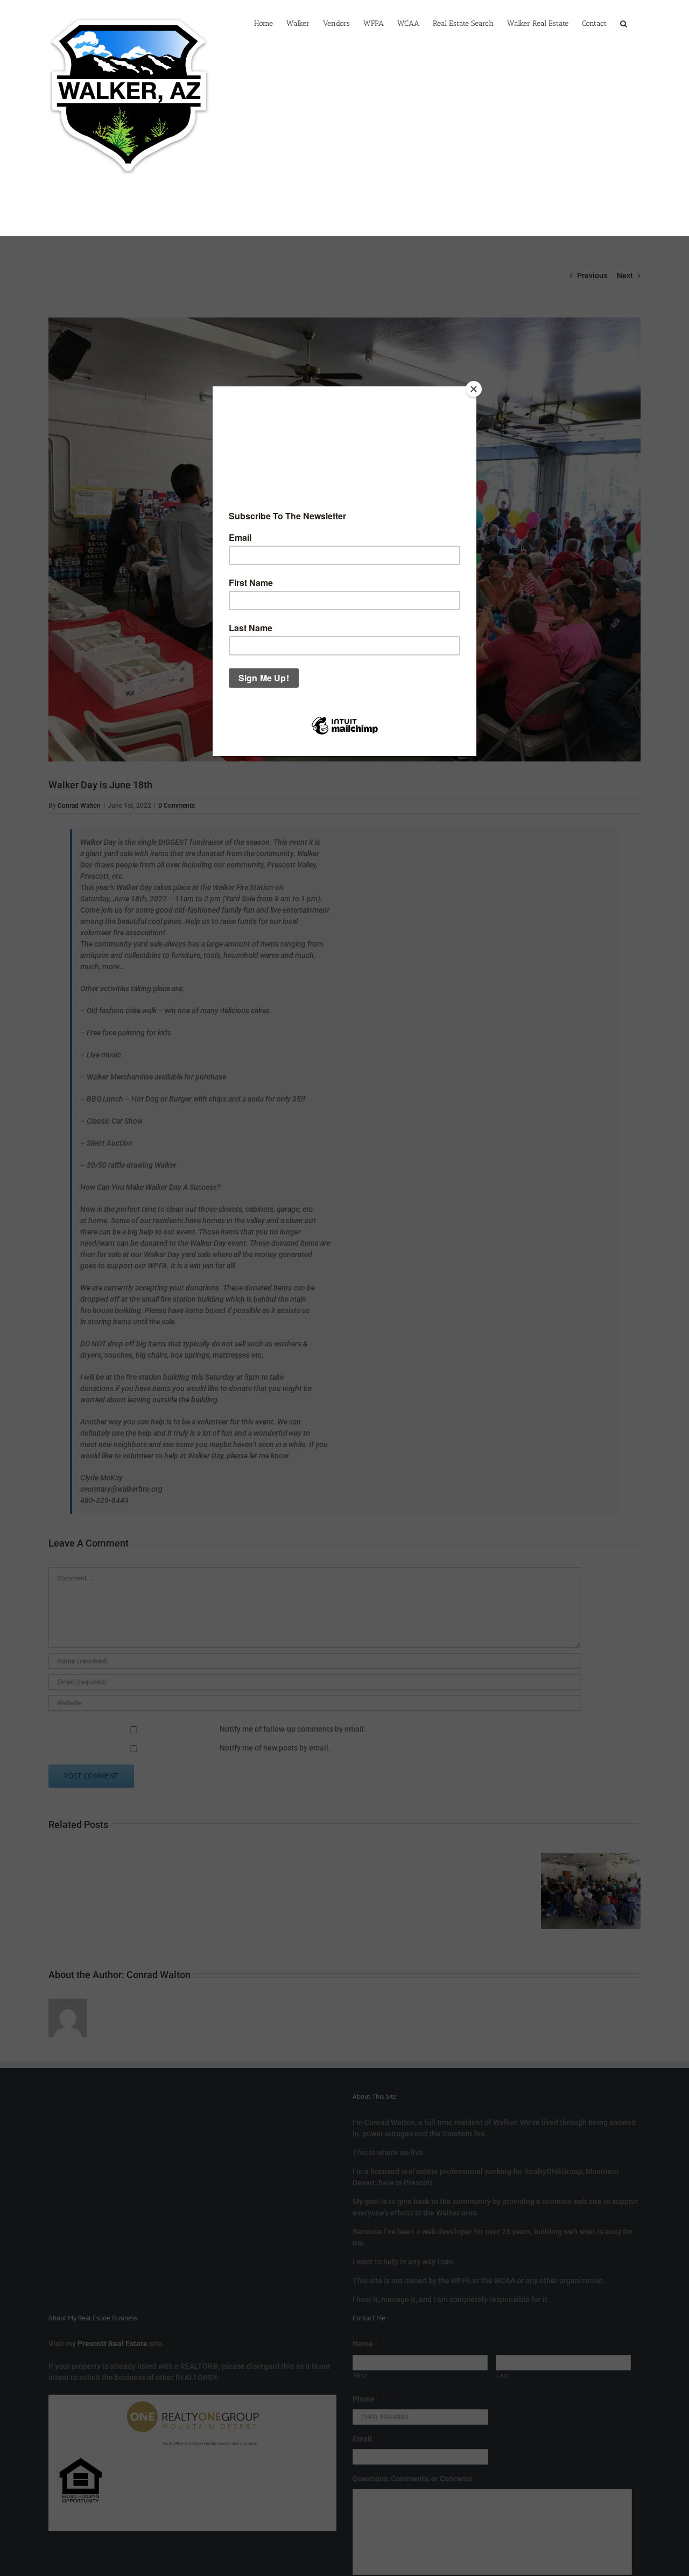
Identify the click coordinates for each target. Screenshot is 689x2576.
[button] (624, 23)
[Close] (474, 389)
